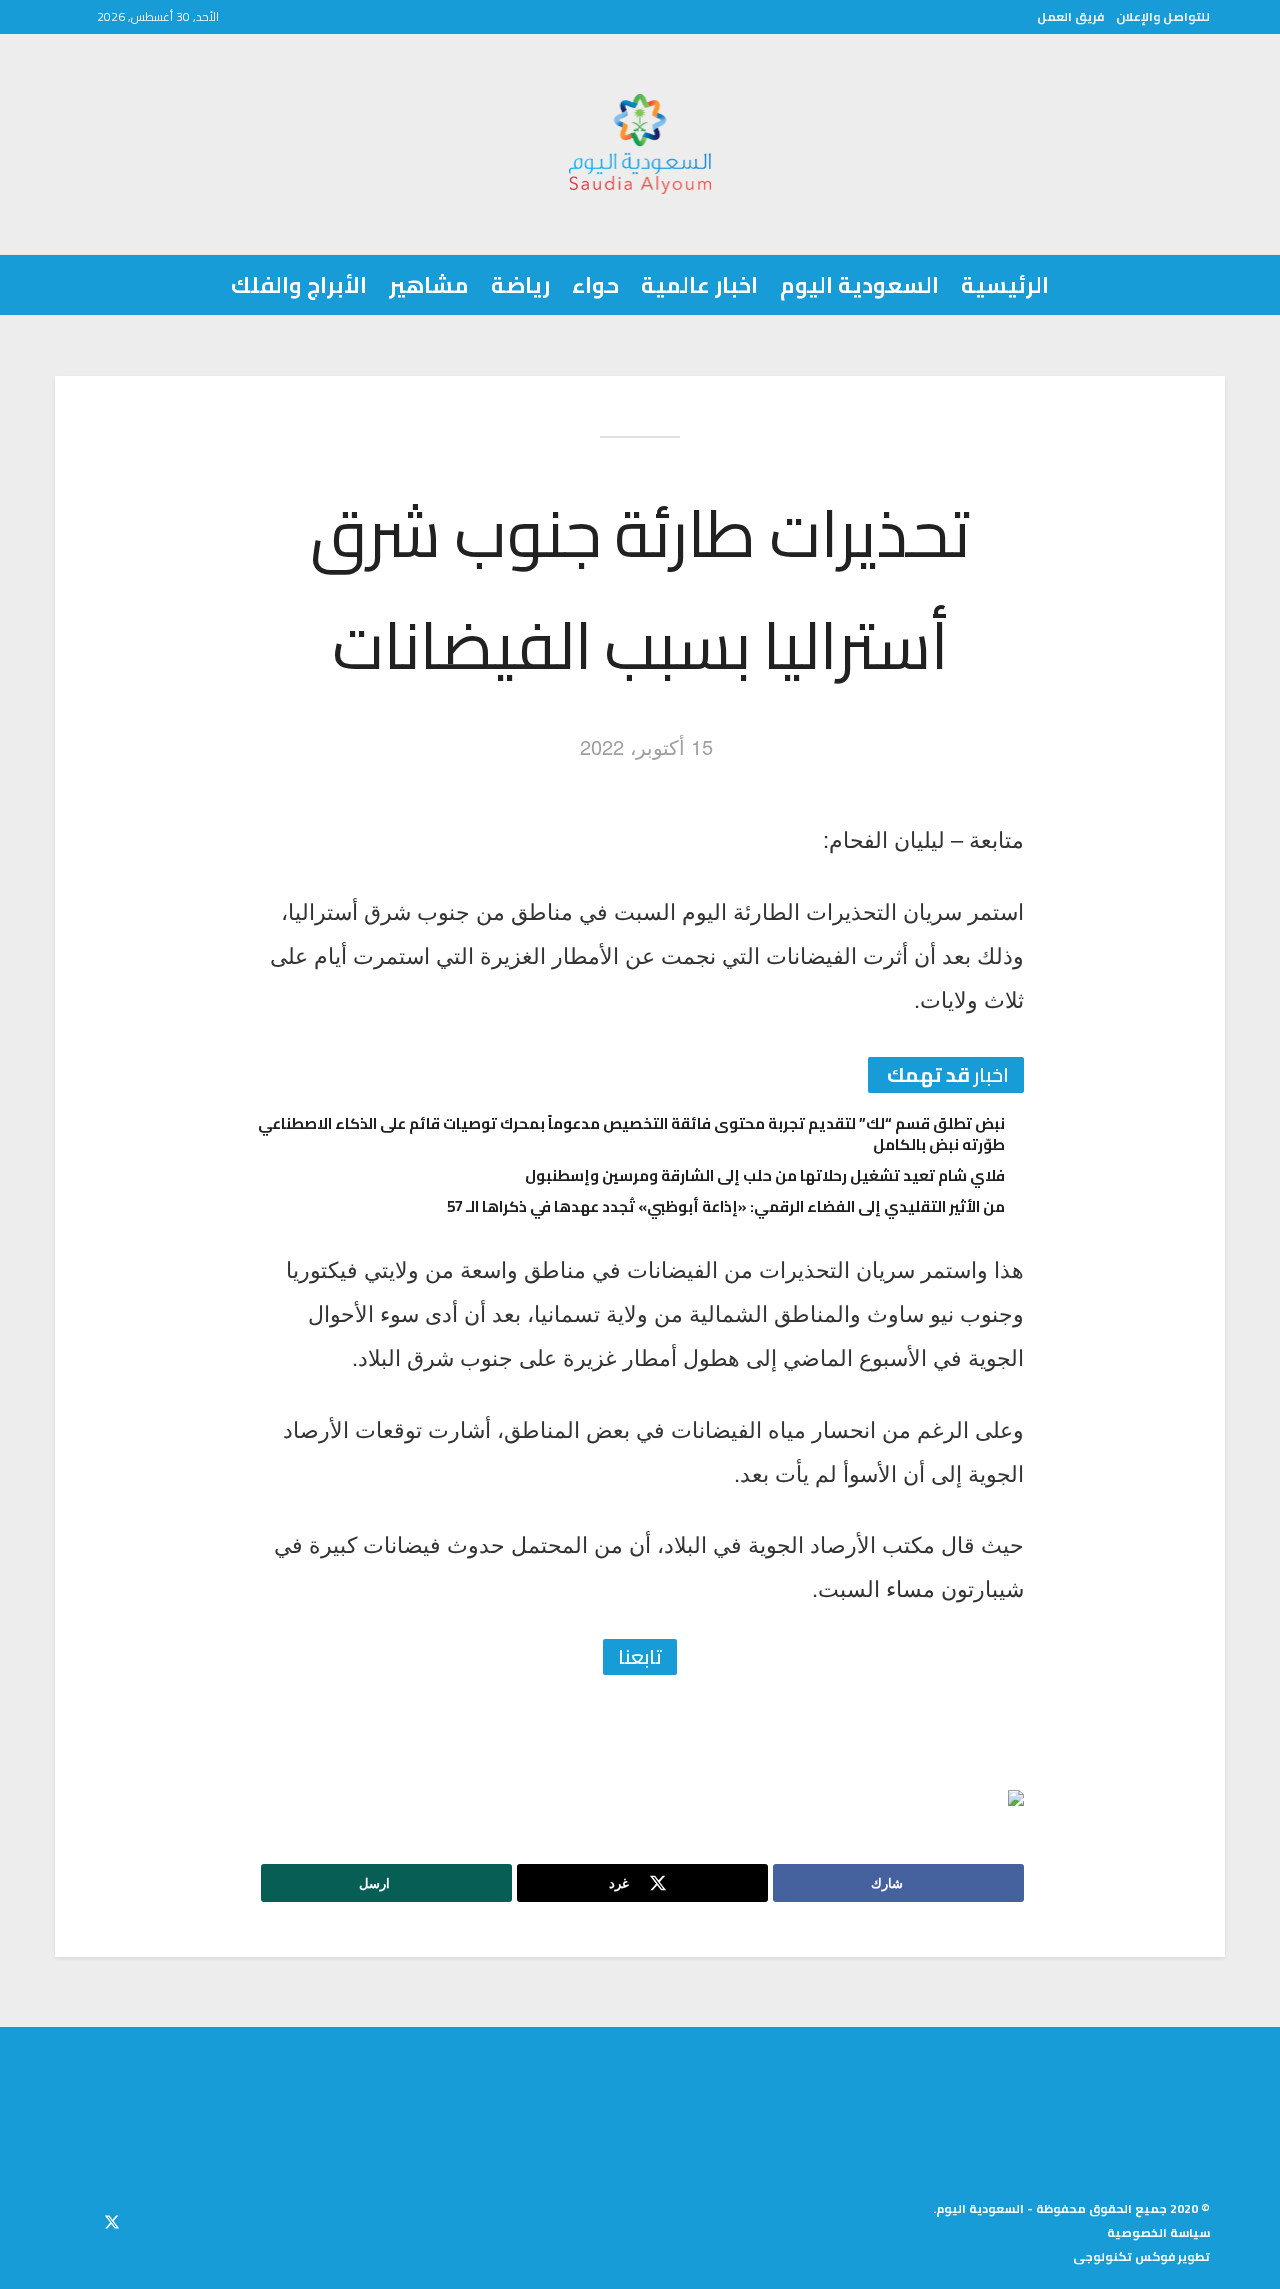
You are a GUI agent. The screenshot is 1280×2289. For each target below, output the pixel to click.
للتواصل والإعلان (1163, 16)
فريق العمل (1070, 16)
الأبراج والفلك (299, 285)
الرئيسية (1005, 285)
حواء (595, 285)
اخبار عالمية (699, 285)
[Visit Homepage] (640, 144)
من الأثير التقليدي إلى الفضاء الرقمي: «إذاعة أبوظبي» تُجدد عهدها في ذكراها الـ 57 (726, 1206)
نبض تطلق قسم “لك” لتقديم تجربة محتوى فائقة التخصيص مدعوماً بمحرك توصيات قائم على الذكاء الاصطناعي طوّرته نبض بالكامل (631, 1134)
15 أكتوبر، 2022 (646, 746)
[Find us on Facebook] (148, 2219)
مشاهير (429, 285)
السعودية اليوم (859, 285)
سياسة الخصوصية (1158, 2232)
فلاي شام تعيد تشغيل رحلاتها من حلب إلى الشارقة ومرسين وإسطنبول (765, 1175)
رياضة (520, 285)
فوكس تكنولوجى (1124, 2256)
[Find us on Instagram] (76, 2219)
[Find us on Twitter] (112, 2219)
